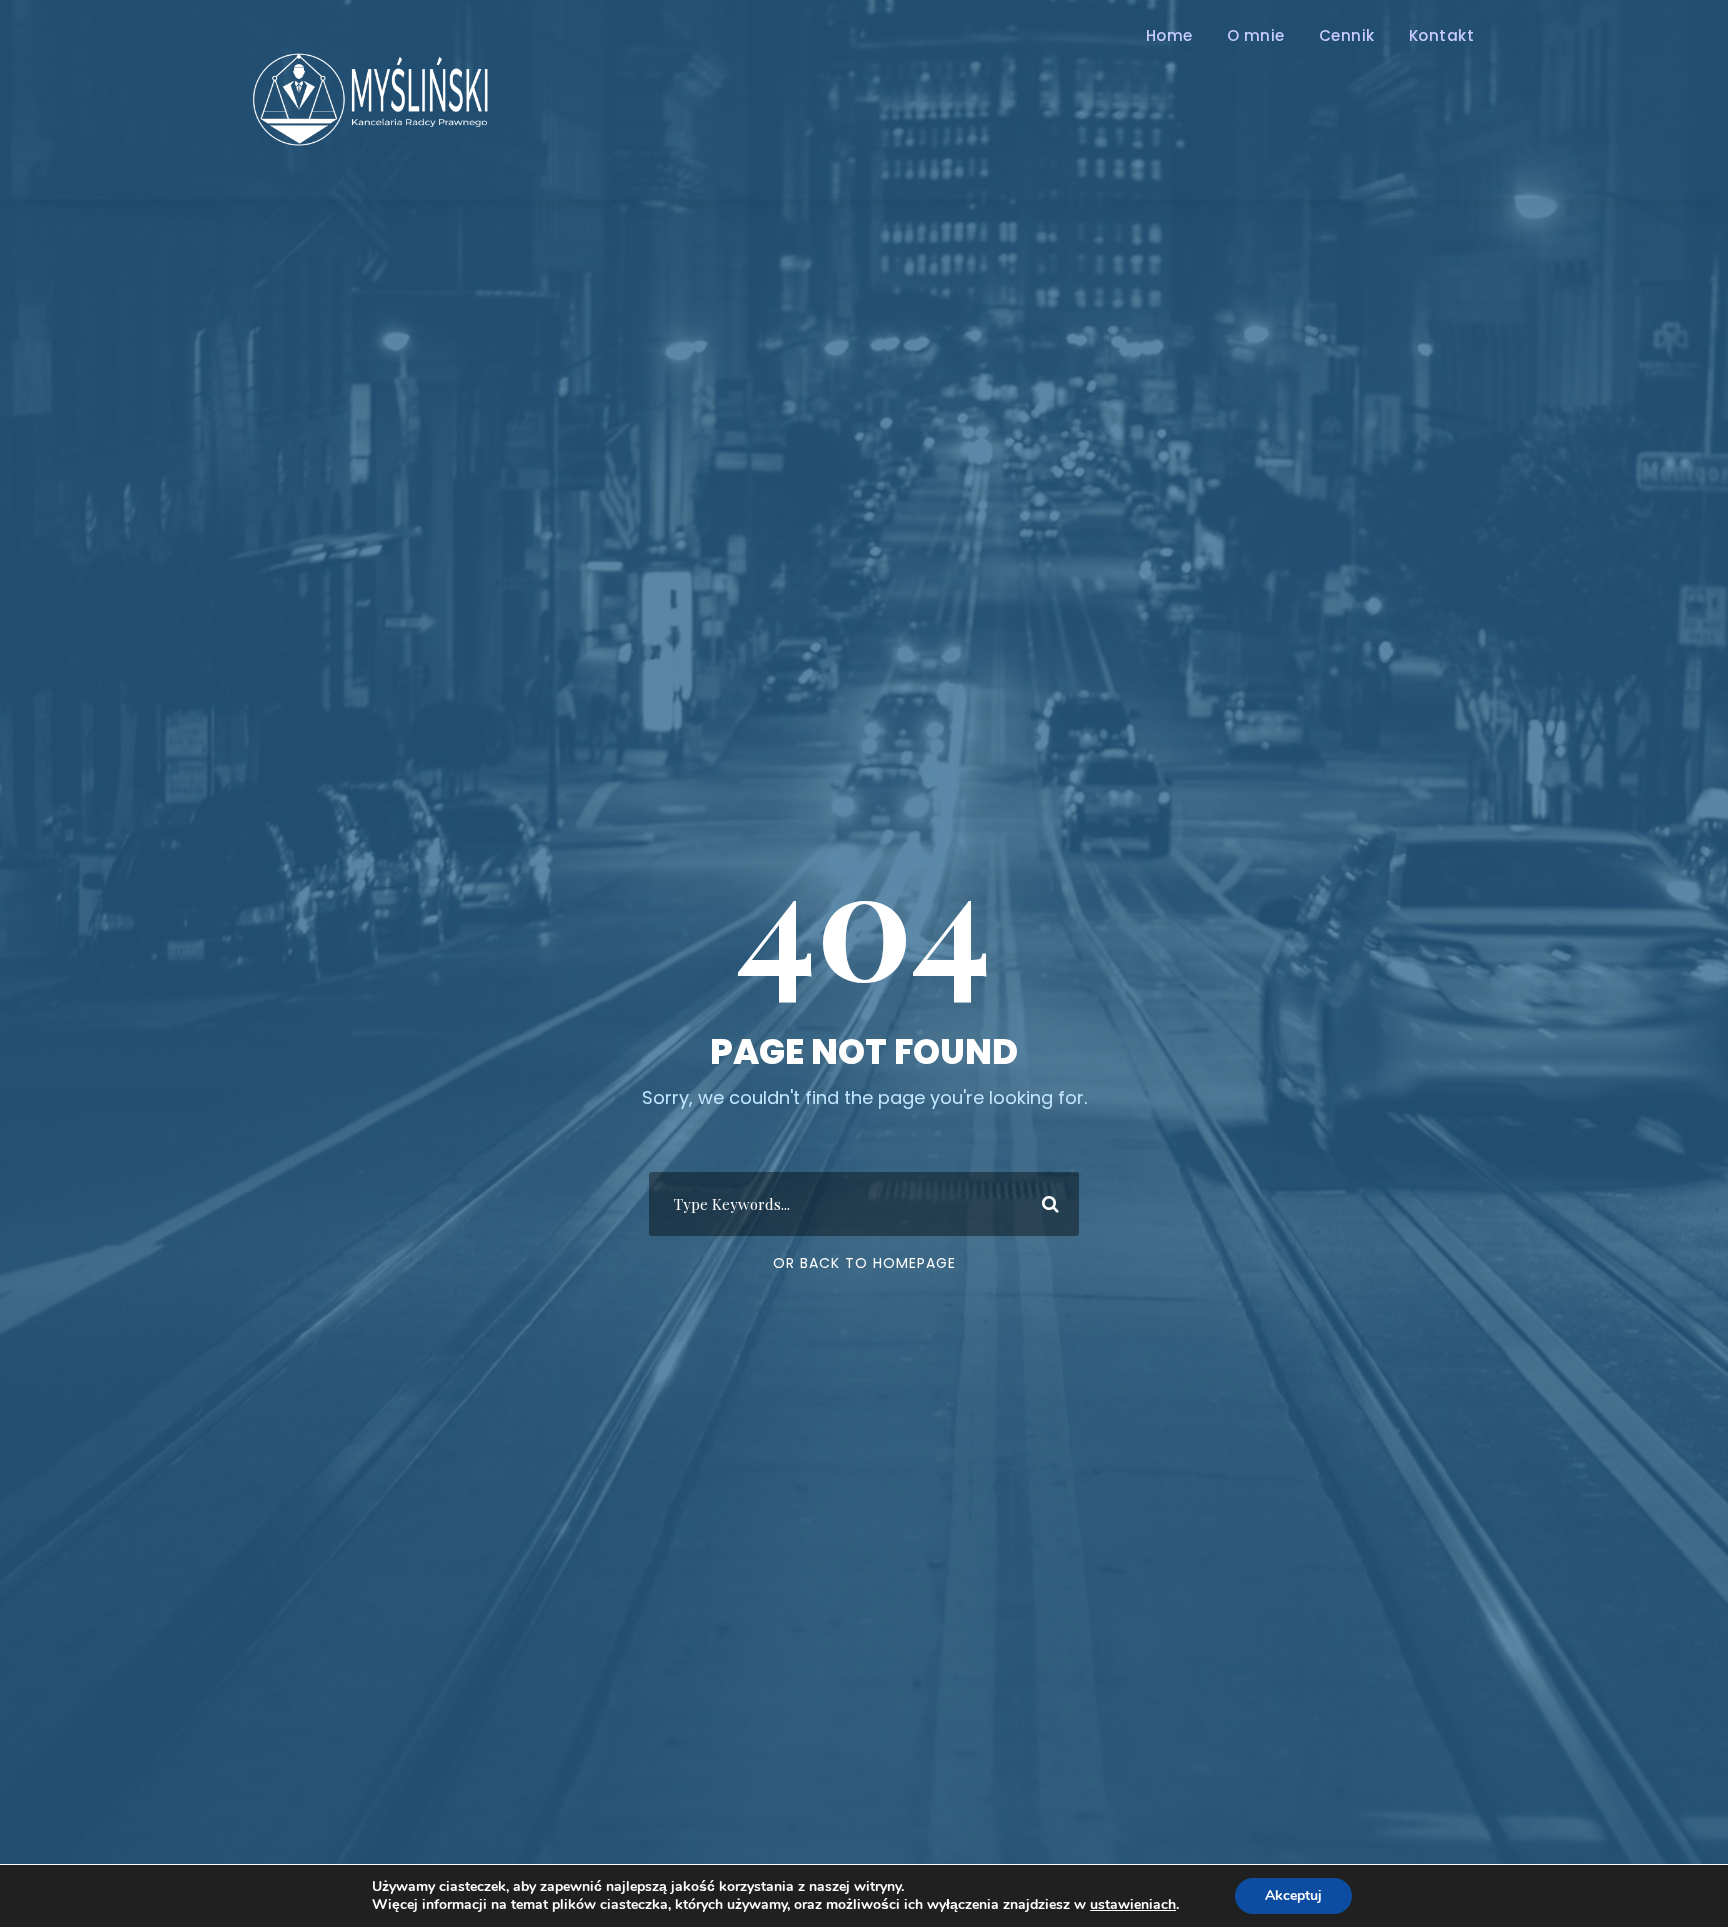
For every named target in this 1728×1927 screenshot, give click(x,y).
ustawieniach (1133, 1905)
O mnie (1256, 35)
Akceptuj (1293, 1895)
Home (1169, 35)
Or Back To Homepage (864, 1263)
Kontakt (1442, 35)
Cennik (1347, 35)
